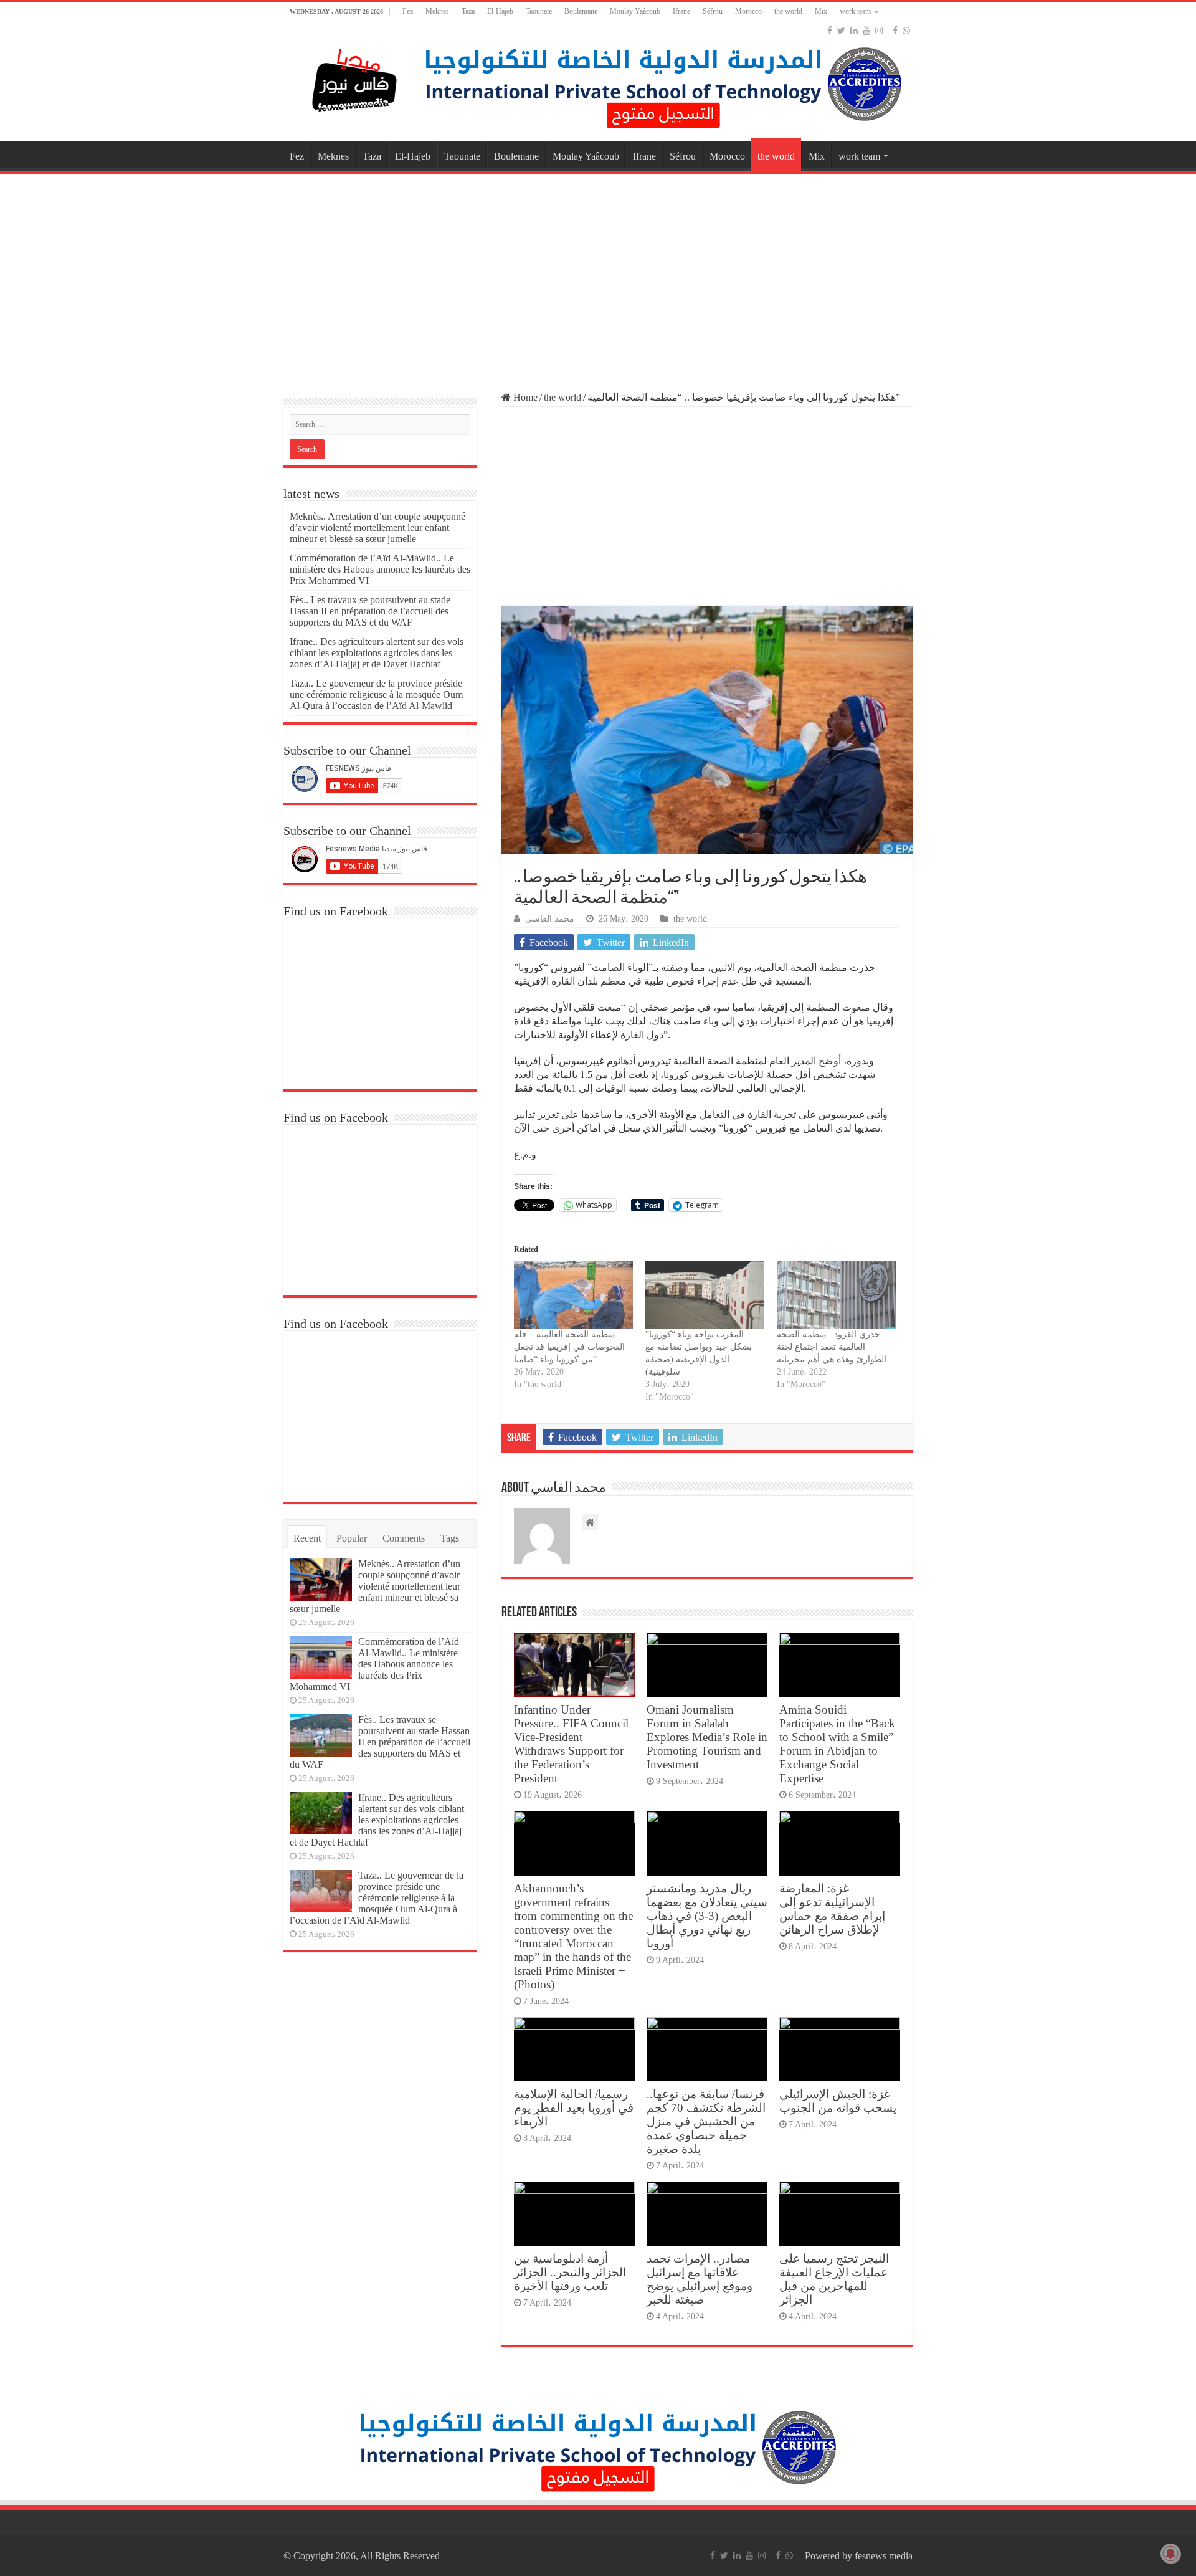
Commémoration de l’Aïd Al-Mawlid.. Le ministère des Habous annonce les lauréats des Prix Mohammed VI (380, 569)
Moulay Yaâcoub (635, 11)
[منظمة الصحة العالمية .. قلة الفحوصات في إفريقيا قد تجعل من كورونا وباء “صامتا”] (573, 1295)
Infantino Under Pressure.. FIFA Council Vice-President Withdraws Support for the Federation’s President (571, 1744)
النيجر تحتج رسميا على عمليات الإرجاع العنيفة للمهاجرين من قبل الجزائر (834, 2279)
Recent (307, 1538)
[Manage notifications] (1170, 2554)
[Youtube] (866, 31)
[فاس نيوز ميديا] (355, 78)
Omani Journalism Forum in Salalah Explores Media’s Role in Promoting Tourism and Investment (707, 1737)
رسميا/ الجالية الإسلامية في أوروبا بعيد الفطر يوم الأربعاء (574, 2108)
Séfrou (713, 11)
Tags (450, 1538)
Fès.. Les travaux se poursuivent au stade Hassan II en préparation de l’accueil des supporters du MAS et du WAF (370, 611)
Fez (408, 11)
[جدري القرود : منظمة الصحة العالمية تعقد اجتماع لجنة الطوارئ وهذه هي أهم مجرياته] (836, 1295)
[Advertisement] (598, 277)
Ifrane (681, 11)
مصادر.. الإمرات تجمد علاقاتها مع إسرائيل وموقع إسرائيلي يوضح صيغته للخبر (700, 2279)
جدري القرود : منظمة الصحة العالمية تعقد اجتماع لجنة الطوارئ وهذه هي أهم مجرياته (832, 1347)
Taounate (539, 11)
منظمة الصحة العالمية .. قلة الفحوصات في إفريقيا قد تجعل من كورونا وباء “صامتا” (569, 1347)
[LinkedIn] (854, 31)
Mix (821, 11)
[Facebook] (830, 31)
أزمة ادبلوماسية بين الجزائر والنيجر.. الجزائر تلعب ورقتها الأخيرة (570, 2272)
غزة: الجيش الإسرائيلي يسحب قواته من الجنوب (838, 2101)
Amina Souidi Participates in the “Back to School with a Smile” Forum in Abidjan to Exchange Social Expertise (837, 1744)
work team (855, 11)
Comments (404, 1538)
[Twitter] (841, 31)
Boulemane (581, 11)
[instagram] (879, 31)
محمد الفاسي (550, 919)
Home (524, 397)
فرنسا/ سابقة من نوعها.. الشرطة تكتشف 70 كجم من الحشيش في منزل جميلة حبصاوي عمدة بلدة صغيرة (706, 2121)
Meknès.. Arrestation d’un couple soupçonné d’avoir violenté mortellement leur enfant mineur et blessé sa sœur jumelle (377, 527)
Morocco (748, 11)
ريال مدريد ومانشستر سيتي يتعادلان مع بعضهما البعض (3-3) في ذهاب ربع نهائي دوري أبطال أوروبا (707, 1916)
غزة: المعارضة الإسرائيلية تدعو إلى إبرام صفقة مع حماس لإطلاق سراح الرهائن (832, 1909)
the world (788, 11)
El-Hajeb (500, 11)
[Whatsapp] (906, 31)
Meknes (437, 11)
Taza (468, 11)
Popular (352, 1538)
